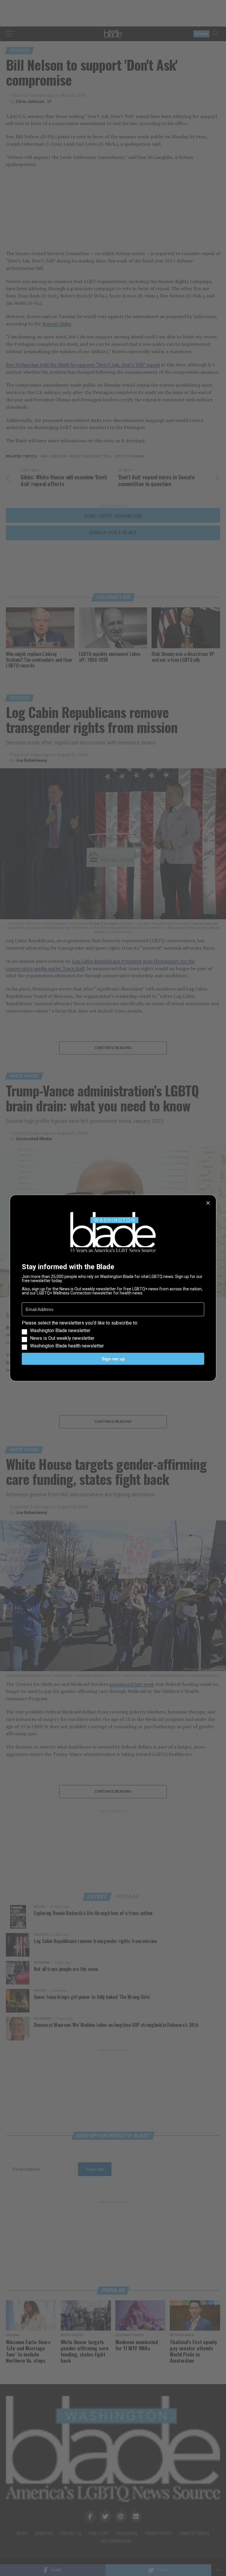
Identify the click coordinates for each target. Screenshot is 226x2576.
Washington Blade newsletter (60, 1331)
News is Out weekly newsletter (62, 1338)
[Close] (208, 1203)
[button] (113, 1334)
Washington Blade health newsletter (67, 1346)
